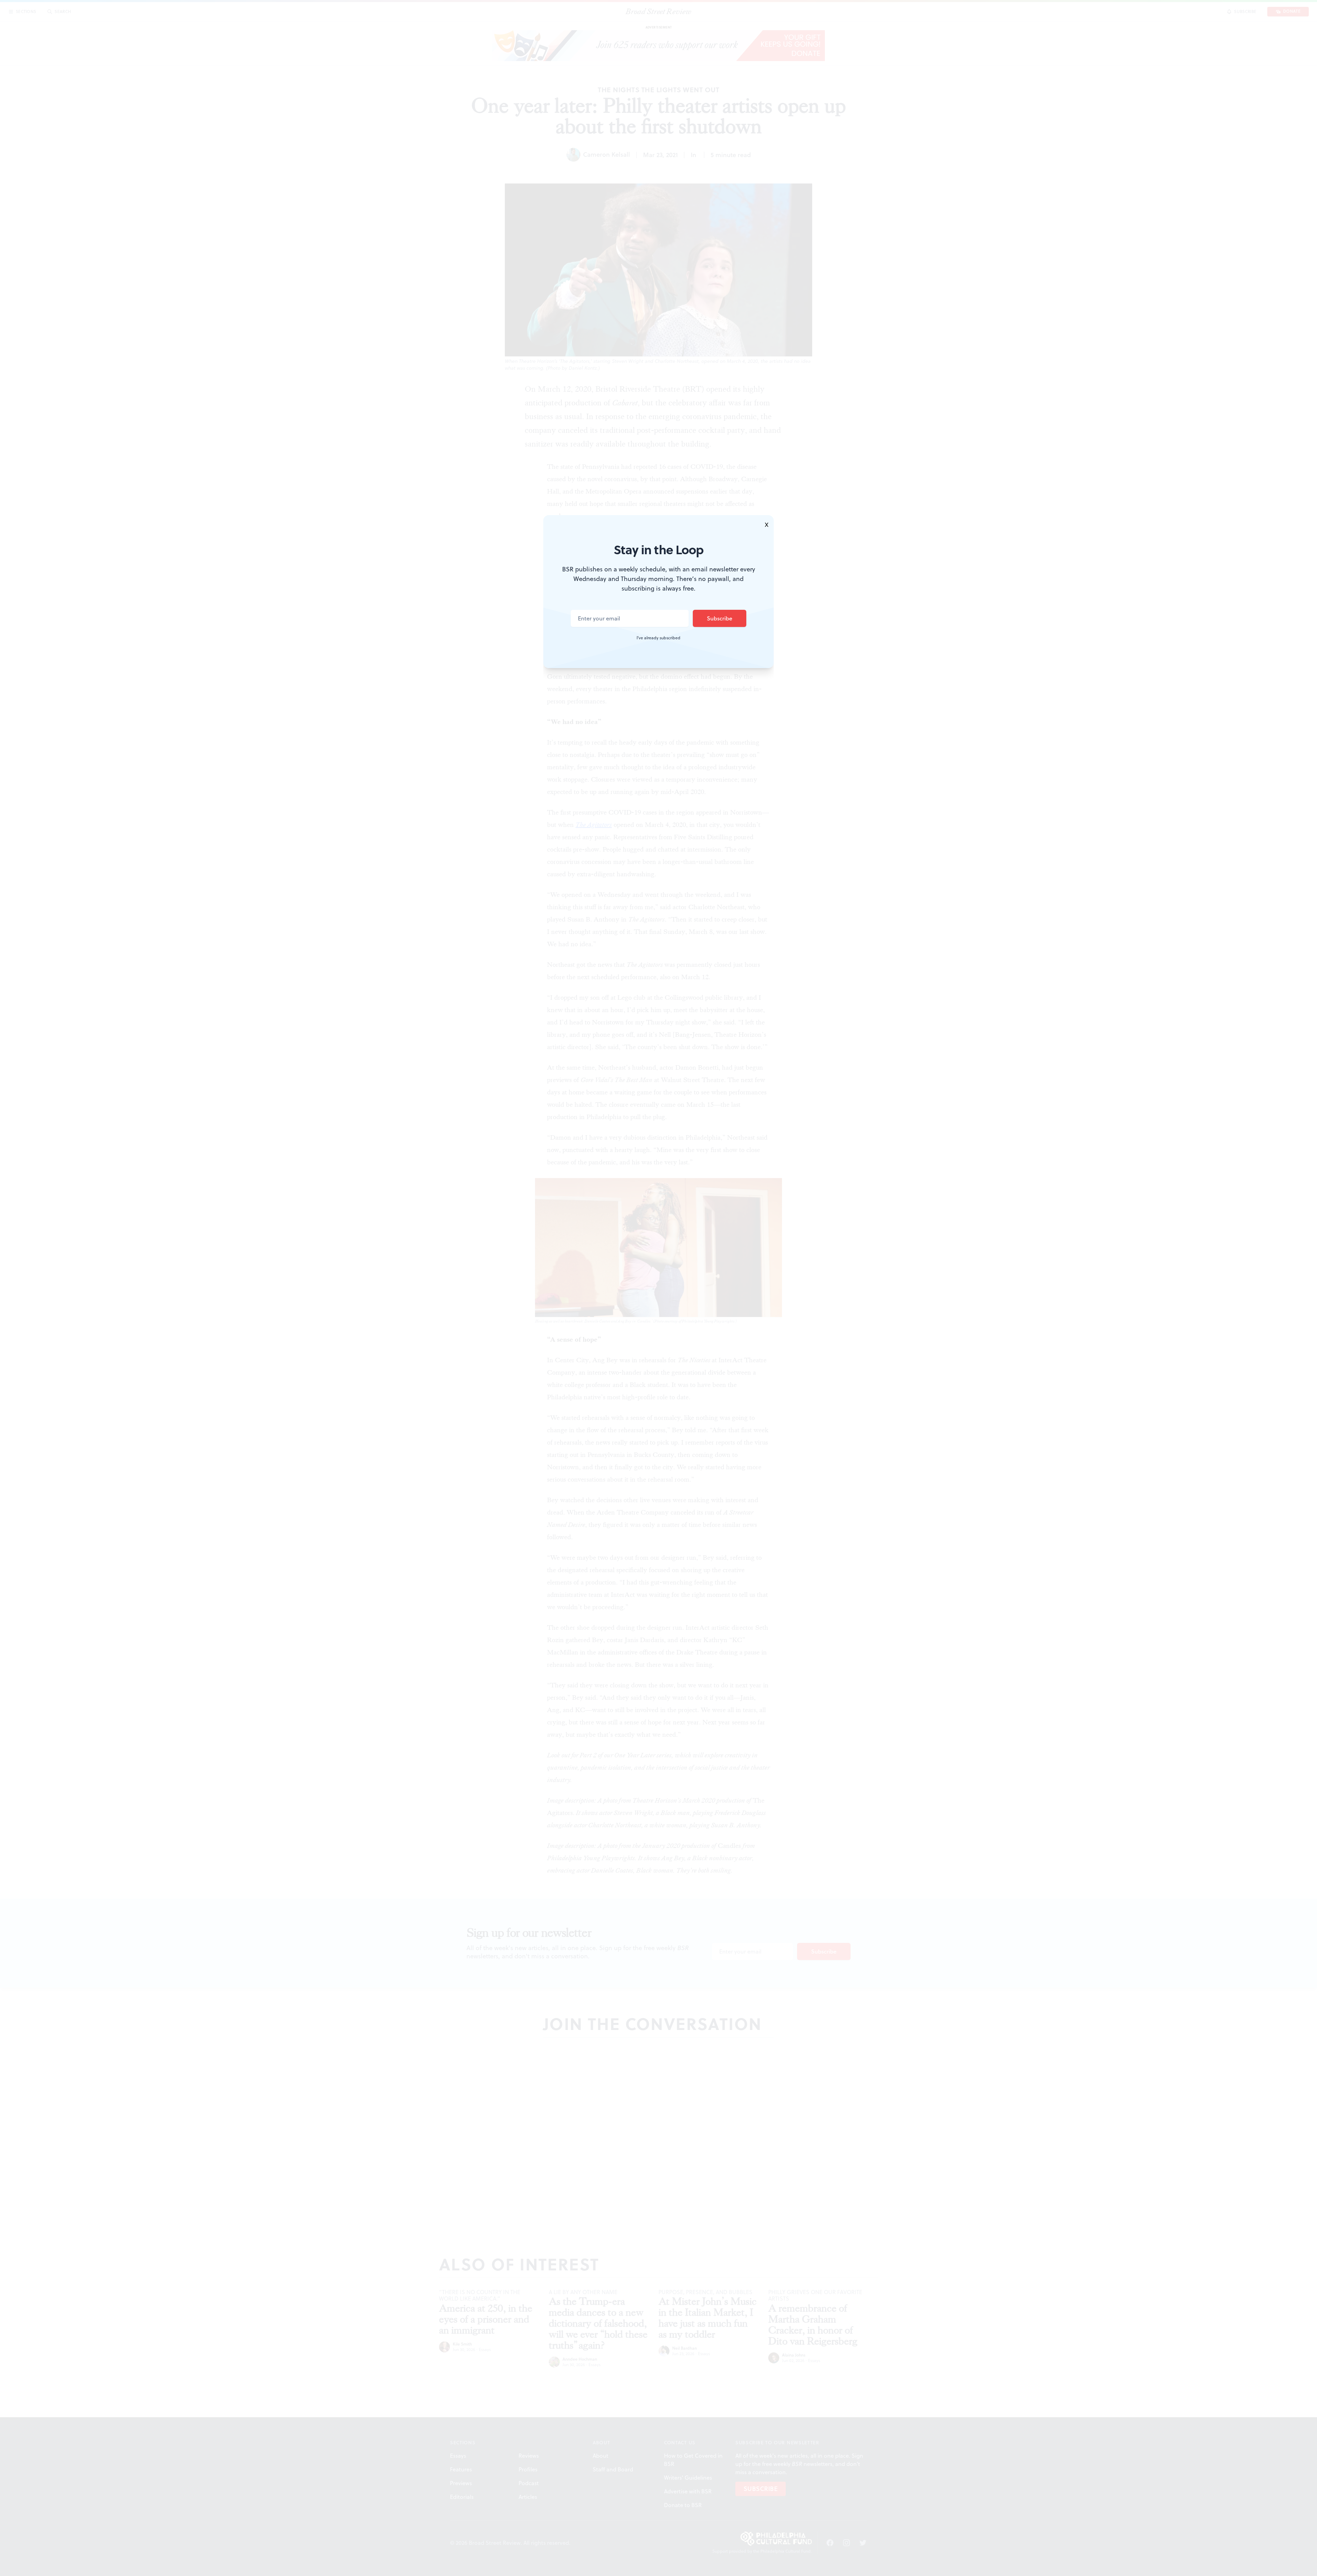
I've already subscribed (658, 638)
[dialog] (658, 1288)
